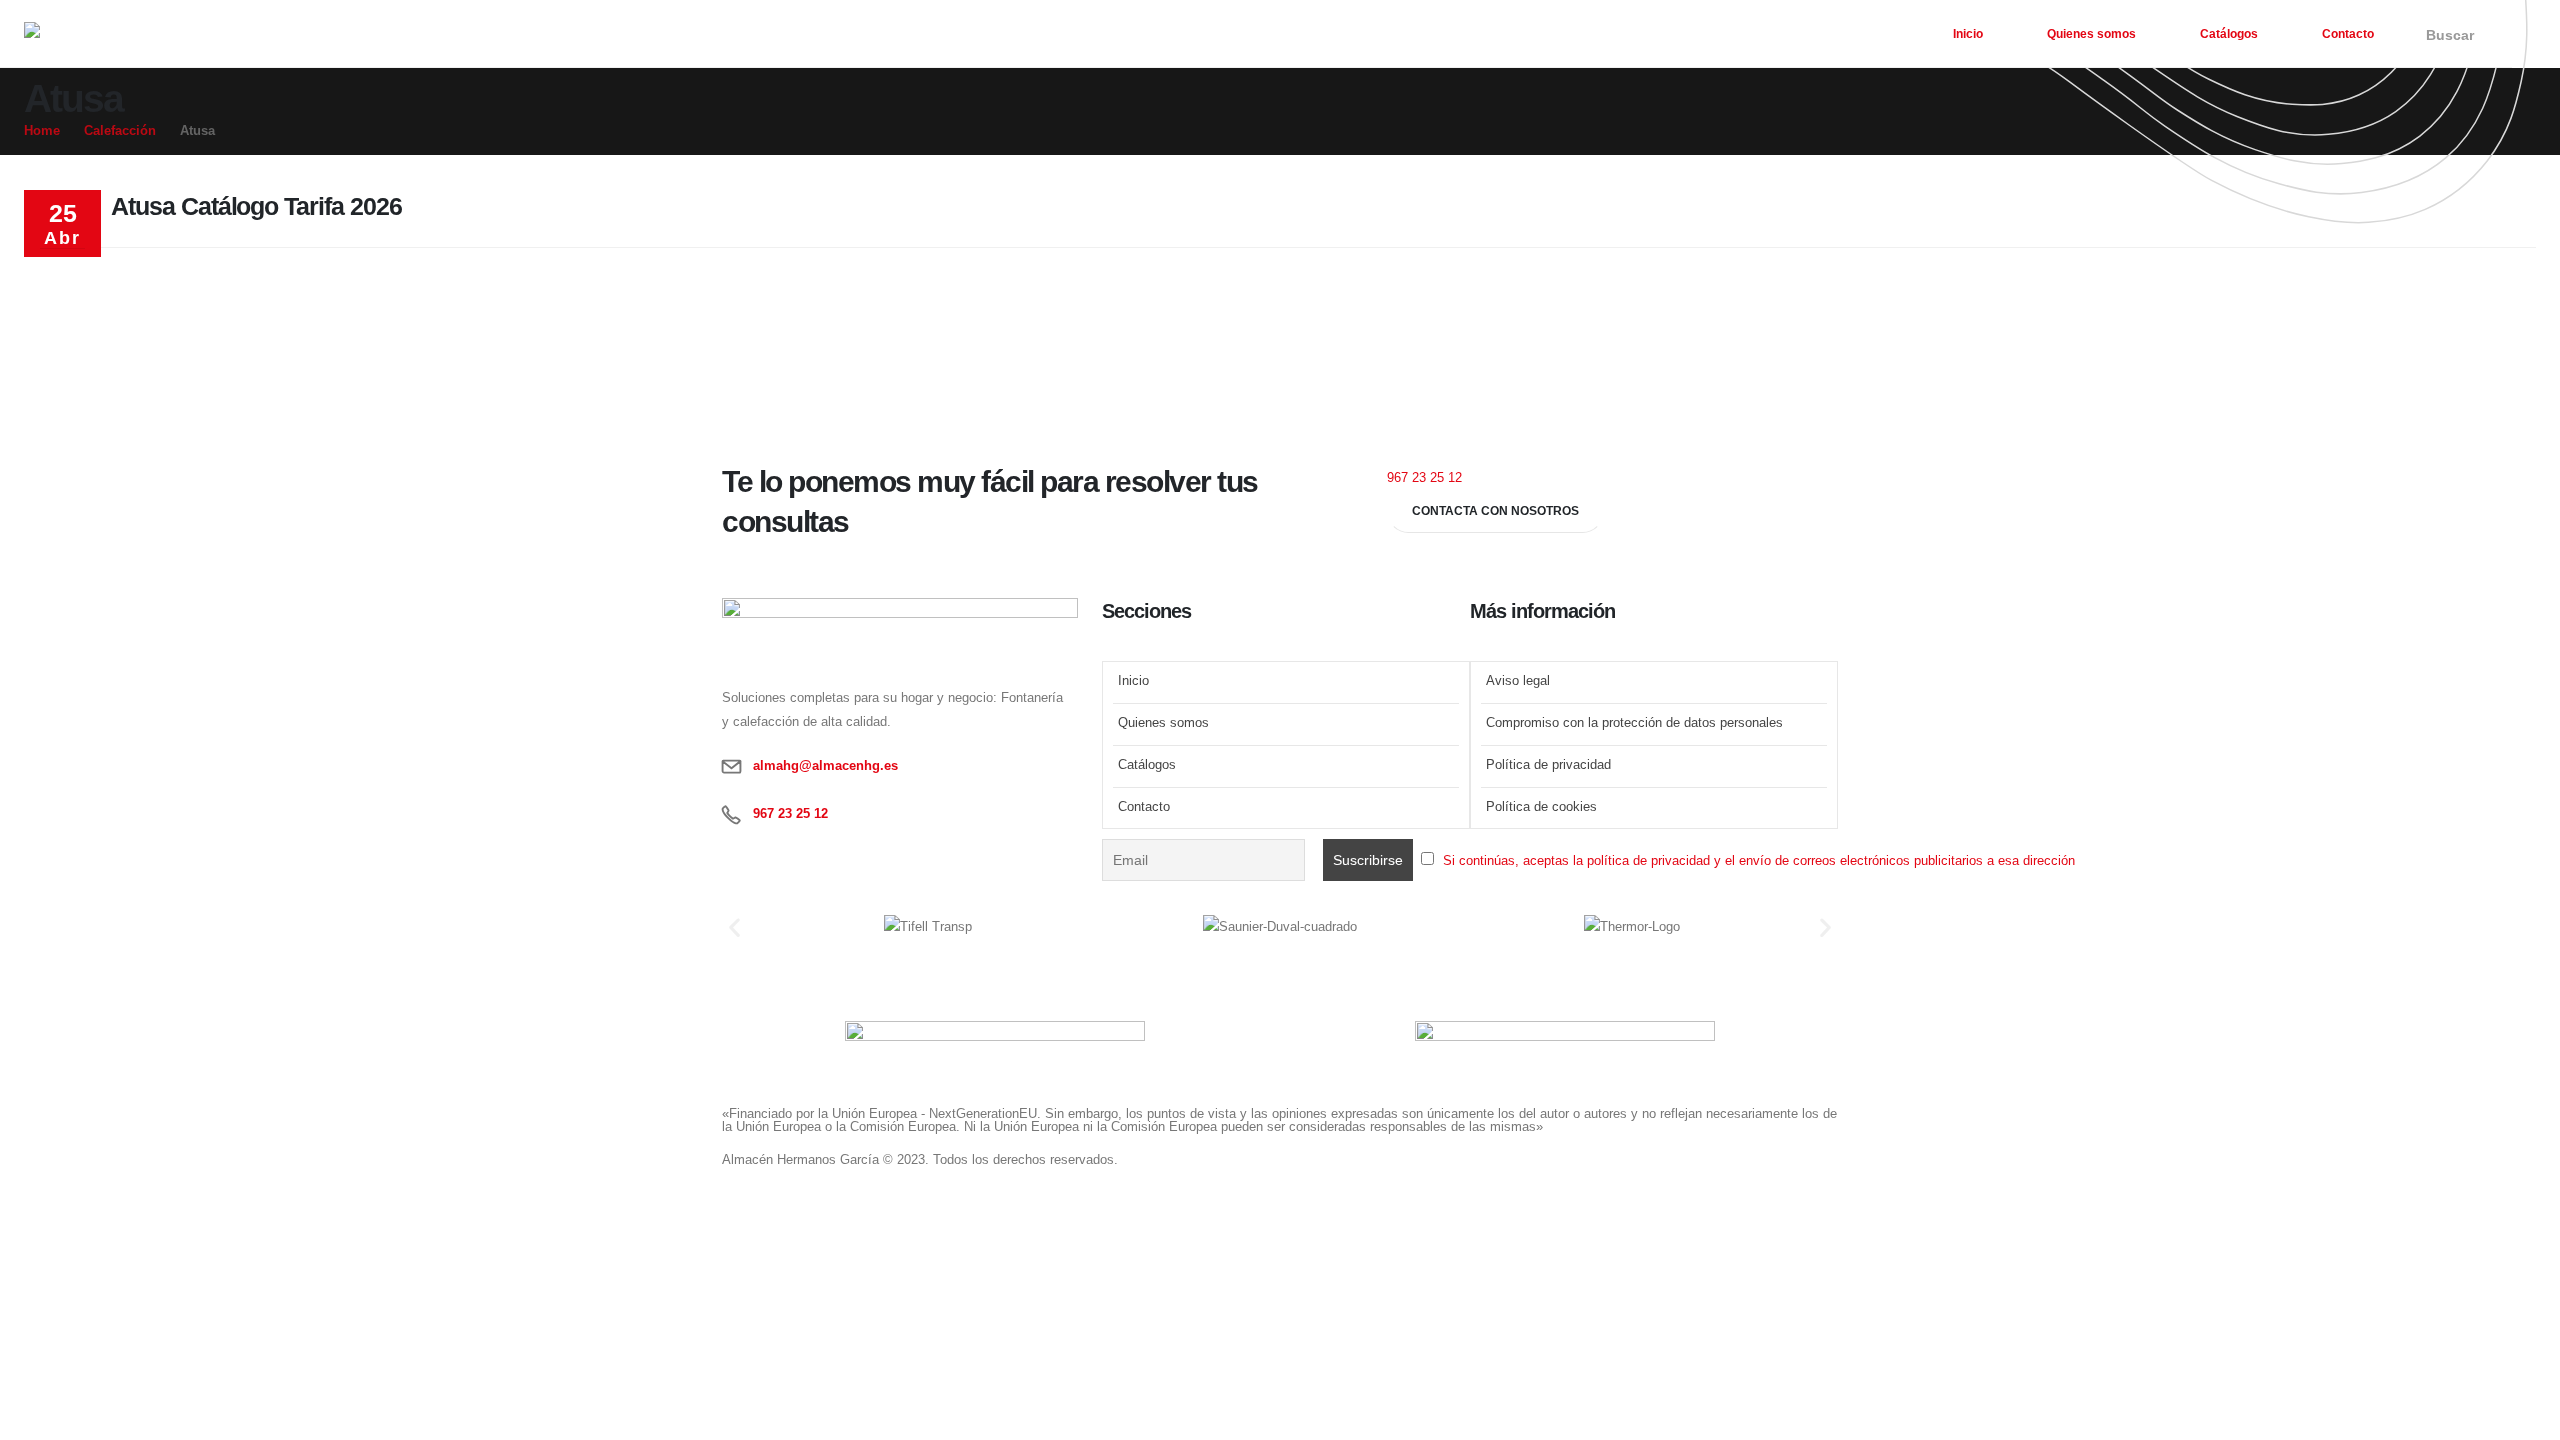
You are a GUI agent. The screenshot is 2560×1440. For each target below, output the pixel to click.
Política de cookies (1541, 807)
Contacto (2348, 34)
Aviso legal (1518, 681)
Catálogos (2229, 34)
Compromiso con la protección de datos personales (1634, 723)
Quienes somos (2091, 34)
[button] (2447, 35)
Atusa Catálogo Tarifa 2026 (256, 206)
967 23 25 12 (1424, 478)
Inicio (1968, 34)
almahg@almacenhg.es (825, 766)
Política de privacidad (1548, 765)
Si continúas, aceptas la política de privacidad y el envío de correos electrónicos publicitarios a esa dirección (1759, 861)
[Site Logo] (124, 41)
